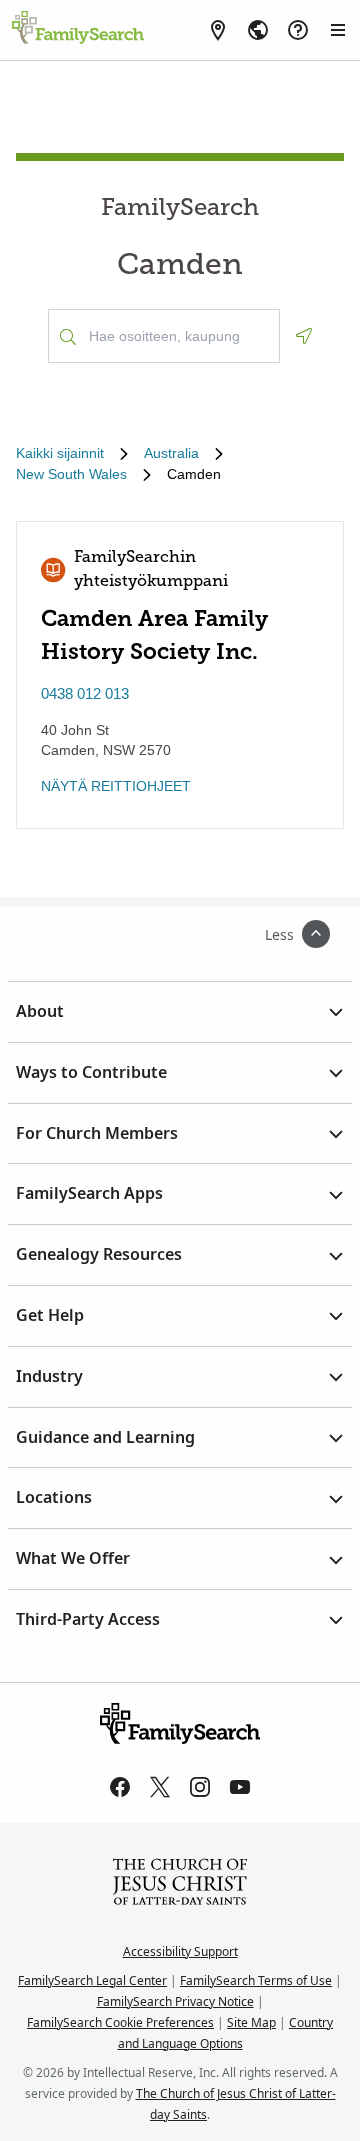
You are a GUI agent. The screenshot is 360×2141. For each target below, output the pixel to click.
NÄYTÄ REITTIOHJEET (116, 786)
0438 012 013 (85, 693)
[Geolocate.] (304, 336)
